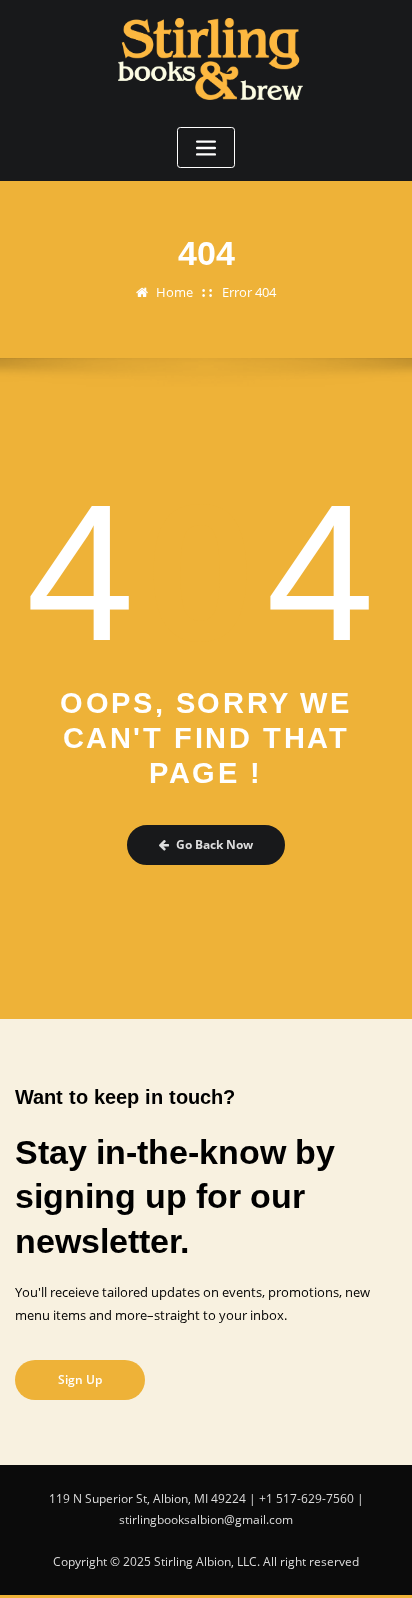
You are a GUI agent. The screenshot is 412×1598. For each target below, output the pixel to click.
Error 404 (249, 292)
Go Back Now (214, 844)
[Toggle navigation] (206, 147)
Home (174, 292)
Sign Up (80, 1379)
